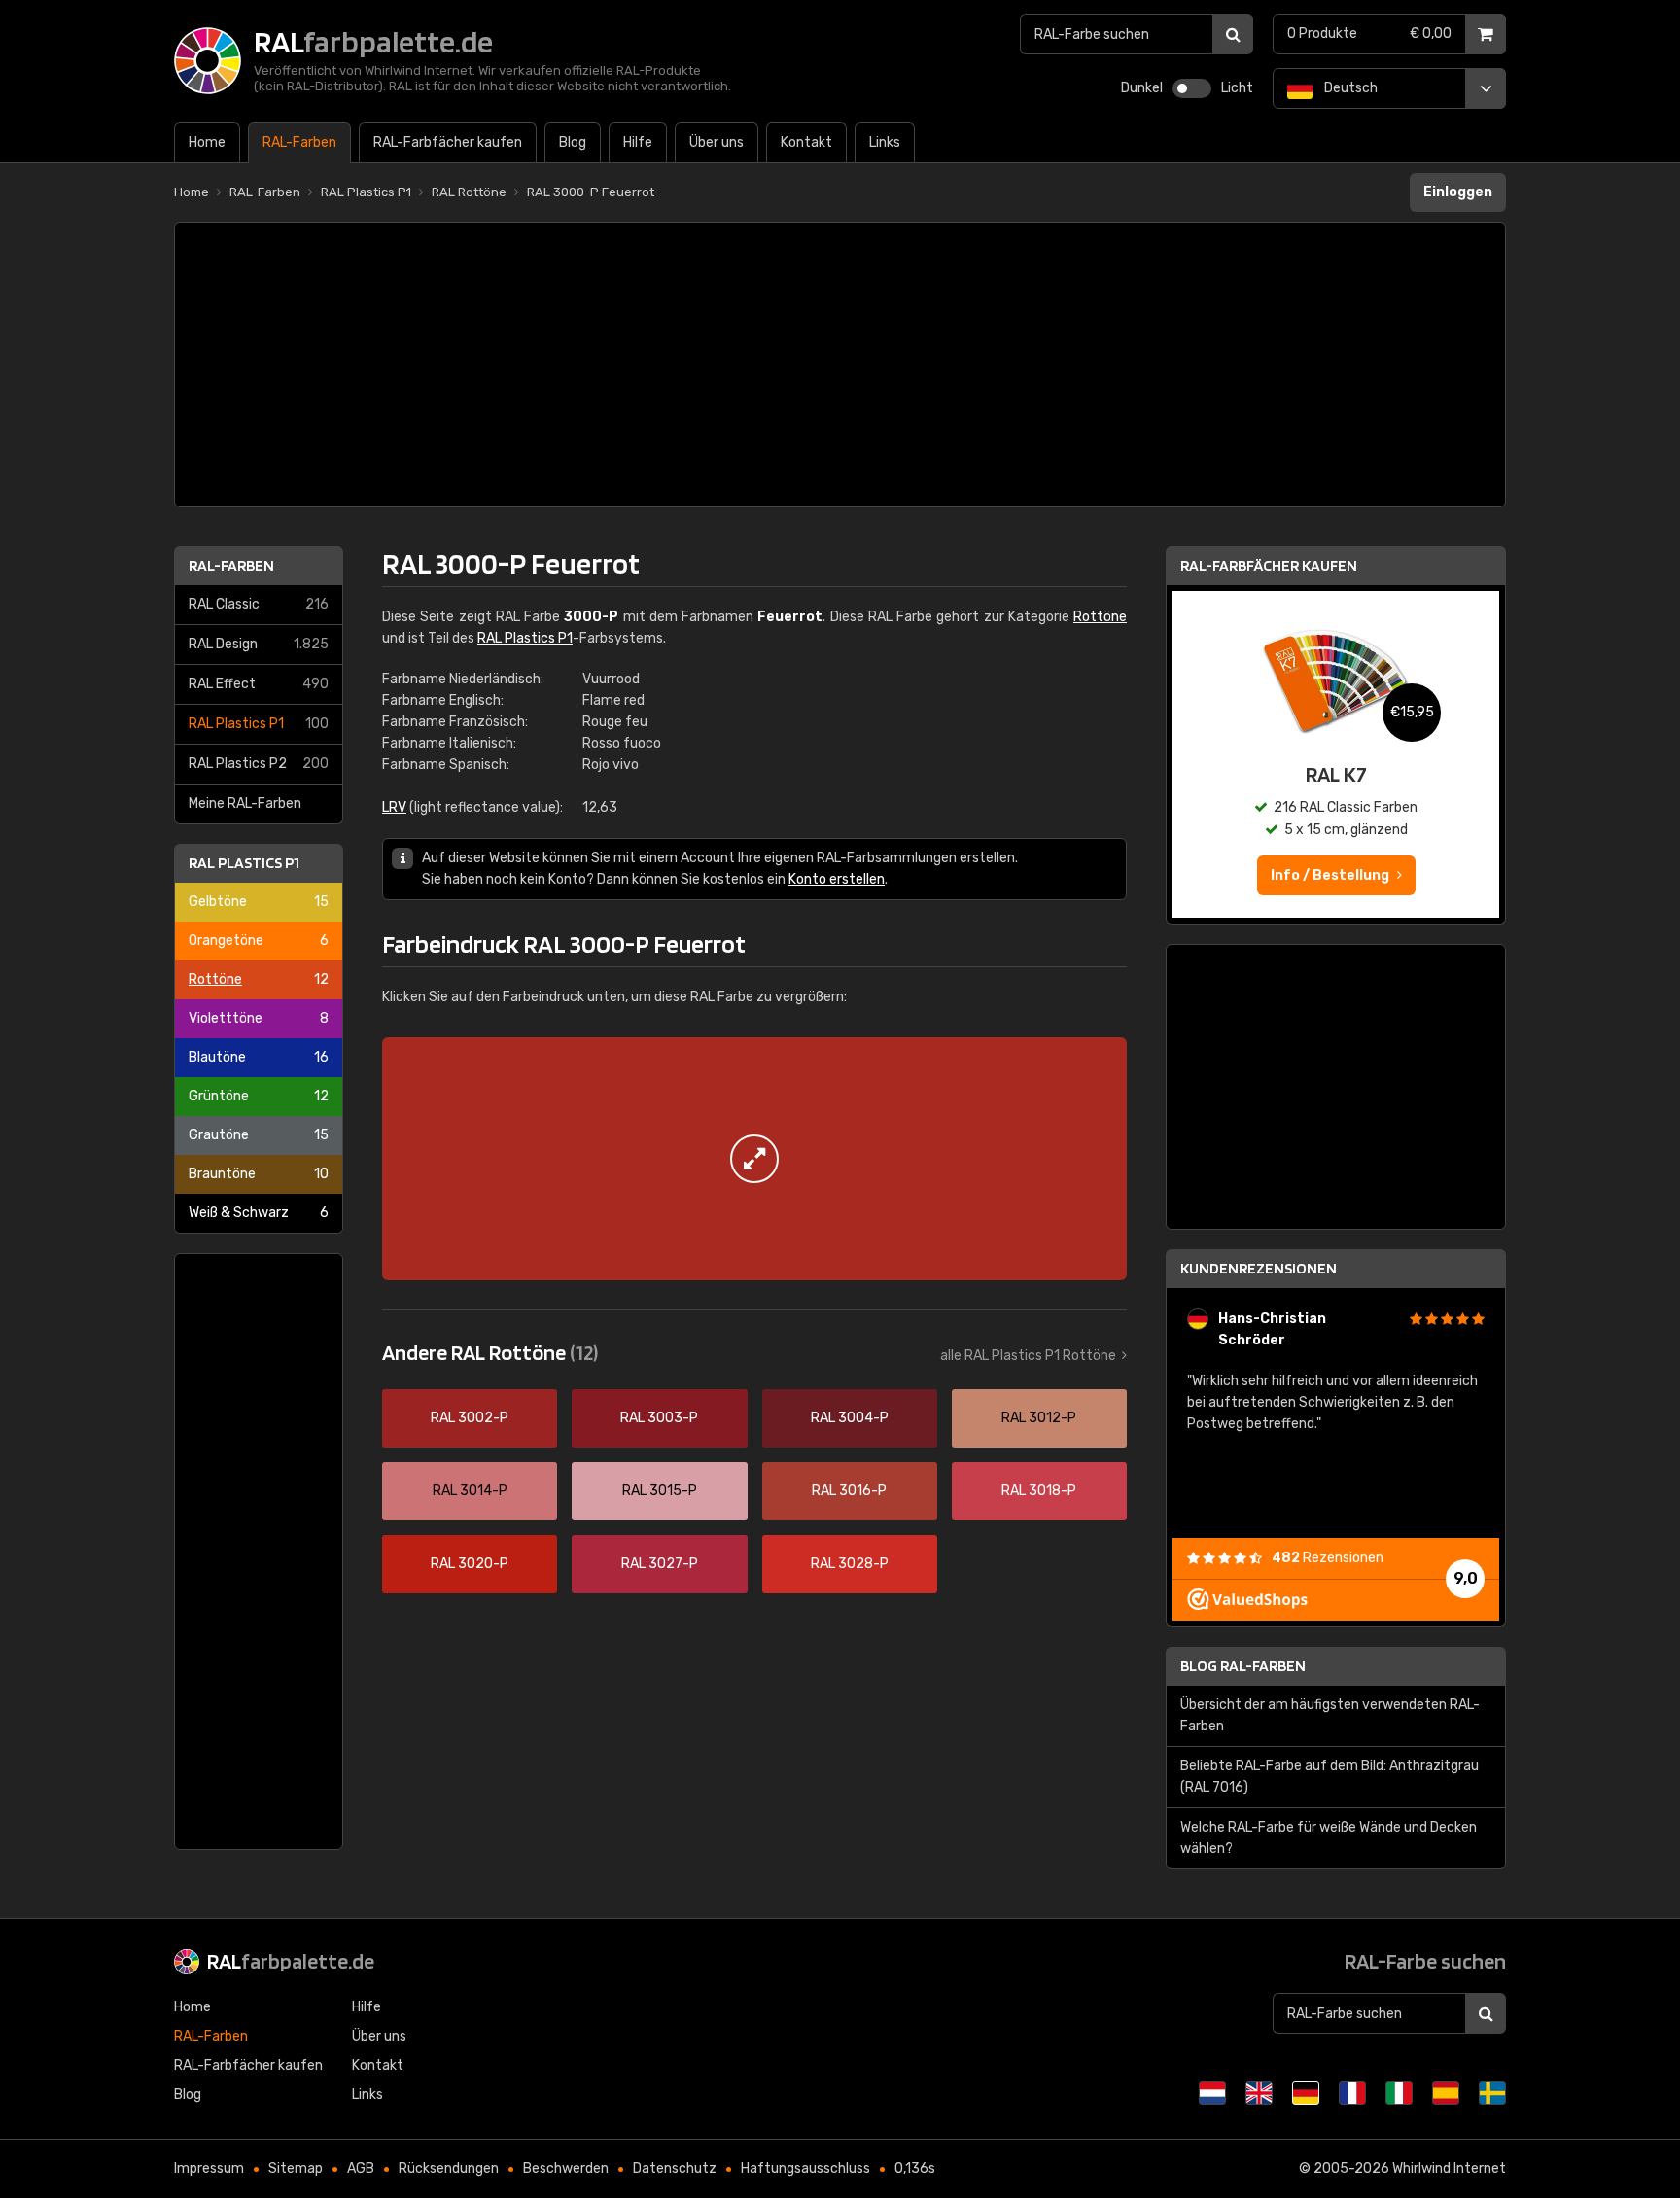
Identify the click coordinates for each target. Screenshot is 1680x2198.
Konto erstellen (837, 879)
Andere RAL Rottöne (490, 1352)
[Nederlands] (1212, 2093)
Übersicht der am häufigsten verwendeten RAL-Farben (1330, 1715)
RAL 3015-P (660, 1491)
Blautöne (259, 1057)
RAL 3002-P (470, 1418)
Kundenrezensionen (1259, 1268)
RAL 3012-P (1039, 1418)
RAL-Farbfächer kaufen (1269, 565)
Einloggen (1458, 192)
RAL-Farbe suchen (1425, 1961)
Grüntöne (259, 1096)
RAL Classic (259, 604)
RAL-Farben (231, 565)
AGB (361, 2168)
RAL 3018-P (1039, 1491)
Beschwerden (566, 2168)
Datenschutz (675, 2168)
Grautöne (259, 1135)
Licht (1237, 88)
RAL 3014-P (470, 1491)
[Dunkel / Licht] (1192, 88)
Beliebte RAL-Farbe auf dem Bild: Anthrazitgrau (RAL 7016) (1330, 1777)
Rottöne (259, 979)
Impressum (209, 2168)
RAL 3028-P (850, 1564)
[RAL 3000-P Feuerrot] (754, 1159)
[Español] (1446, 2093)
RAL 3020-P (470, 1564)
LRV (394, 807)
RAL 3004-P (850, 1418)
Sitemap (296, 2168)
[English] (1259, 2093)
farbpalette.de (291, 1961)
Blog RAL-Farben (1243, 1666)
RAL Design (259, 644)
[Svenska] (1492, 2093)
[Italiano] (1399, 2093)
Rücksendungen (449, 2168)
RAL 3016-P (849, 1491)
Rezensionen (1328, 1558)
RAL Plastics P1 (259, 724)
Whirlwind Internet (1449, 2168)
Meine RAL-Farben (245, 803)
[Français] (1352, 2093)
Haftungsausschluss (805, 2168)
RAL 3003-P (659, 1418)
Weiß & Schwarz (259, 1213)
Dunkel (1142, 88)
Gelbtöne (259, 902)
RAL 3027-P (660, 1564)
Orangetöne (259, 941)
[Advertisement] (840, 365)
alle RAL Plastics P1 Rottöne (1028, 1356)
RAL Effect (259, 684)
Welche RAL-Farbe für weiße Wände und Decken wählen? (1329, 1838)
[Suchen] (1233, 34)
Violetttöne (259, 1018)
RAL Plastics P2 (259, 764)
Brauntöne (259, 1174)
